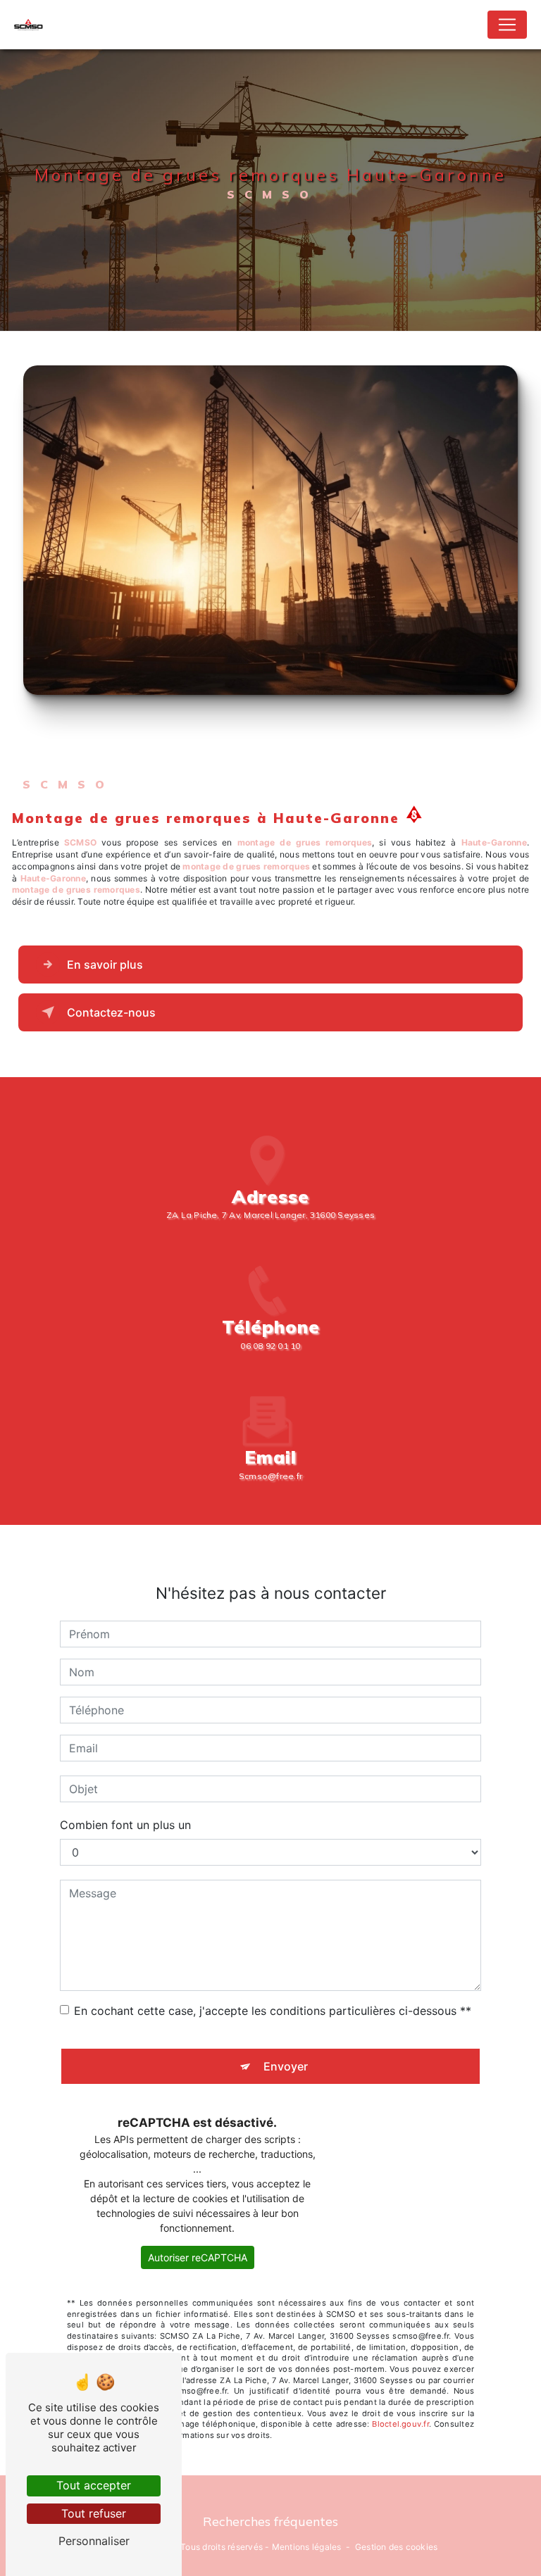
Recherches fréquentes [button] (270, 2521)
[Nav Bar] (507, 25)
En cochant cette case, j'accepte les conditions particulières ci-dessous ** (273, 2011)
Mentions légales (307, 2547)
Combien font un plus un (125, 1825)
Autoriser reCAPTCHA (198, 2257)
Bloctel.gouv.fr (400, 2424)
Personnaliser (94, 2541)
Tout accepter (94, 2485)
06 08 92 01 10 (270, 1346)
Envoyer (286, 2066)
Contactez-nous (111, 1012)
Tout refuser (94, 2513)
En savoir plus (105, 965)
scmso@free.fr (270, 1476)
